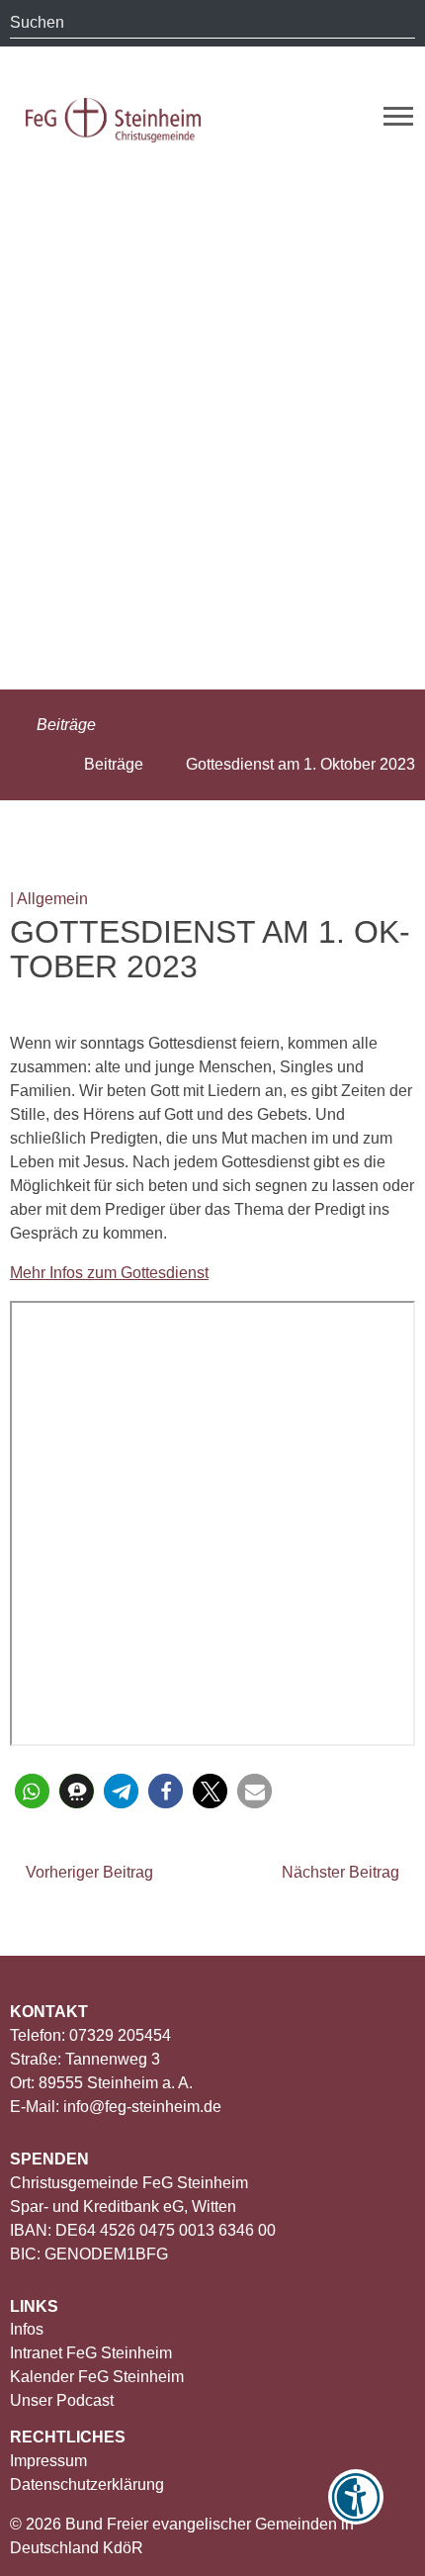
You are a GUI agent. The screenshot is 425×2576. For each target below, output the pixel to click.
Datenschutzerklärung (87, 2484)
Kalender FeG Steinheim (97, 2377)
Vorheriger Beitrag (87, 1872)
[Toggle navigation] (398, 116)
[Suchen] (400, 23)
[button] (32, 1791)
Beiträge (64, 725)
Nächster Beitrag (342, 1872)
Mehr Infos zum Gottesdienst (109, 1273)
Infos (27, 2329)
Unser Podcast (62, 2400)
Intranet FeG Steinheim (91, 2353)
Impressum (48, 2461)
